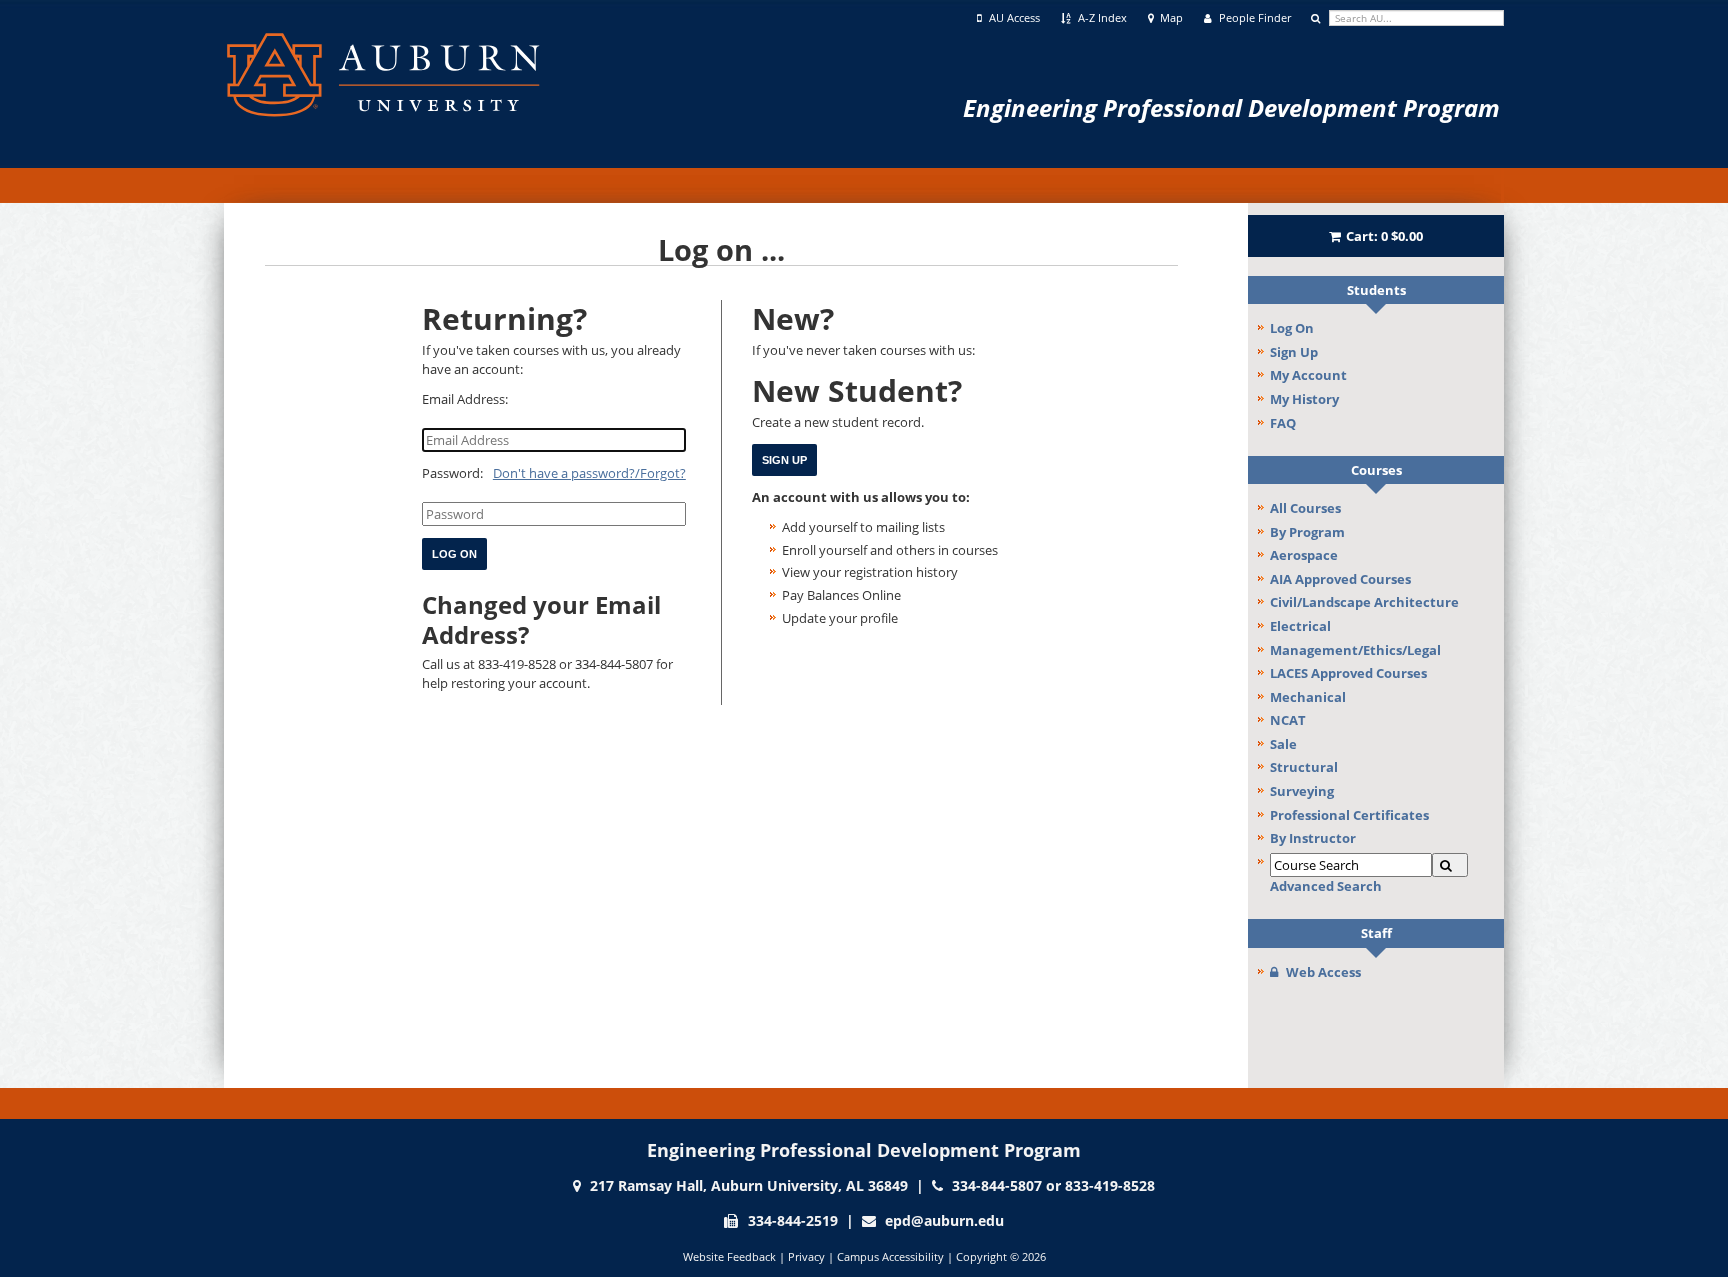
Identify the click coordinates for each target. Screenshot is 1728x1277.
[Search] (1450, 865)
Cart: (1384, 236)
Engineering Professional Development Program (1231, 107)
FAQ (1283, 423)
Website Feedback (729, 1256)
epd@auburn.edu (944, 1220)
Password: (452, 473)
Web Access (1323, 972)
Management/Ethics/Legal (1355, 650)
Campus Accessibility (890, 1256)
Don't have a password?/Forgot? (589, 473)
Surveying (1302, 791)
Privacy (806, 1256)
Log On (1292, 328)
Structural (1304, 767)
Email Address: (465, 399)
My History (1304, 399)
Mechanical (1308, 697)
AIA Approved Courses (1340, 579)
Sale (1283, 744)
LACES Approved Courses (1348, 673)
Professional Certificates (1349, 815)
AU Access (1013, 18)
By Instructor (1313, 838)
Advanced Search (1326, 886)
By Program (1307, 532)
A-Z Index (1101, 18)
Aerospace (1304, 555)
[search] (1416, 18)
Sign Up (1294, 352)
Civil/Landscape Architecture (1364, 602)
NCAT (1288, 720)
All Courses (1305, 508)
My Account (1308, 375)
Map (1170, 18)
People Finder (1253, 18)
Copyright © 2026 (1001, 1256)
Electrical (1300, 626)
